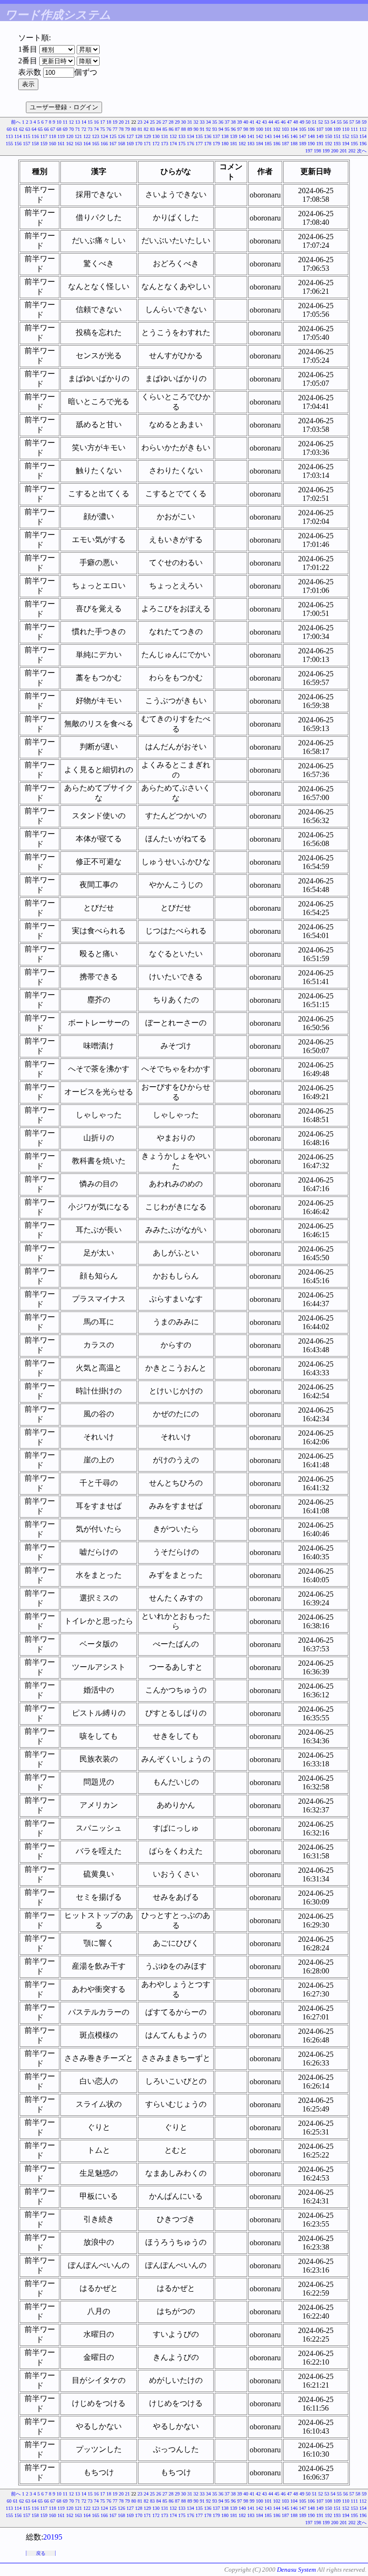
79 (127, 129)
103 (285, 129)
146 (294, 136)
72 (84, 129)
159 (44, 144)
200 (335, 151)
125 (113, 136)
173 (165, 144)
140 (242, 136)
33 (202, 122)
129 (147, 136)
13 (78, 122)
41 (252, 122)
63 (28, 129)
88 (184, 129)
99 (252, 129)
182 (242, 144)
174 (173, 144)
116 (35, 136)
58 (358, 122)
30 (184, 122)
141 (251, 136)
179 (216, 144)
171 (147, 144)
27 (165, 122)
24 (146, 122)
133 (182, 136)
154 (363, 136)
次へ (362, 151)
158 (35, 144)
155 (9, 144)
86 (171, 129)
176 (190, 144)
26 (159, 122)
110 (346, 129)
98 (246, 129)
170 (139, 144)
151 (337, 136)
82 (146, 129)
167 (113, 144)
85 (165, 129)
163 (78, 144)
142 (259, 136)
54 (333, 122)
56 (345, 122)
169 (130, 144)
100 (259, 129)
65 (40, 129)
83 (152, 129)
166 (104, 144)
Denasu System (296, 2570)
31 (190, 122)
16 (96, 122)
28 (171, 122)
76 (109, 129)
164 (87, 144)
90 (196, 129)
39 (240, 122)
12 (71, 122)
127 (130, 136)
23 (140, 122)
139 (234, 136)
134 (190, 136)
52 (321, 122)
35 (215, 122)
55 (339, 122)
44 (271, 122)
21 (127, 122)
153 (354, 136)
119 (61, 136)
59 (364, 122)
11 (65, 122)
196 (363, 144)
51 (314, 122)
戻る (41, 2553)
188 (294, 144)
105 (303, 129)
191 (320, 144)
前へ (16, 122)
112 (363, 129)
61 (15, 129)
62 (22, 129)
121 (78, 136)
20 (121, 122)
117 (44, 136)
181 (234, 144)
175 (182, 144)
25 (152, 122)
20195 (53, 2537)
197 (309, 151)
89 (190, 129)
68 (59, 129)
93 (215, 129)
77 (115, 129)
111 (354, 129)
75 (103, 129)
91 (202, 129)
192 (328, 144)
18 (109, 122)
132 (173, 136)
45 (277, 122)
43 (264, 122)
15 (90, 122)
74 (96, 129)
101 (268, 129)
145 (285, 136)
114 (18, 136)
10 (59, 122)
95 (227, 129)
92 (208, 129)
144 (277, 136)
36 (221, 122)
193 (337, 144)
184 (259, 144)
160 (52, 144)
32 (196, 122)
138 (225, 136)
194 (346, 144)
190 (311, 144)
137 (216, 136)
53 (327, 122)
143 (268, 136)
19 (115, 122)
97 (240, 129)
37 (227, 122)
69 (65, 129)
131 (165, 136)
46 (283, 122)
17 (103, 122)
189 (303, 144)
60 (9, 129)
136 (208, 136)
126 (121, 136)
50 (308, 122)
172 (156, 144)
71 (78, 129)
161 (61, 144)
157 (27, 144)
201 (343, 151)
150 (328, 136)
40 (246, 122)
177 (199, 144)
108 (328, 129)
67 (53, 129)
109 (337, 129)
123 (96, 136)
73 (90, 129)
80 (134, 129)
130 (156, 136)
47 (289, 122)
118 (52, 136)
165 (96, 144)
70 (71, 129)
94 (221, 129)
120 (70, 136)
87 (177, 129)
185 (268, 144)
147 (303, 136)
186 (277, 144)
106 (311, 129)
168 (121, 144)
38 (233, 122)
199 (326, 151)
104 (294, 129)
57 (352, 122)
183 (251, 144)
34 (208, 122)
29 (177, 122)
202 (352, 151)
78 (121, 129)
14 (84, 122)
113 (9, 136)
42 (258, 122)
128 (139, 136)
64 (34, 129)
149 (320, 136)
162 (70, 144)
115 (27, 136)
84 (159, 129)
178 (208, 144)
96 (233, 129)
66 (46, 129)
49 (302, 122)
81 (140, 129)
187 (285, 144)
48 (296, 122)
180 (225, 144)
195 (354, 144)
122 (87, 136)
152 (346, 136)
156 (18, 144)
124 (104, 136)
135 (199, 136)
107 (320, 129)
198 (317, 151)
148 (311, 136)
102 (277, 129)
